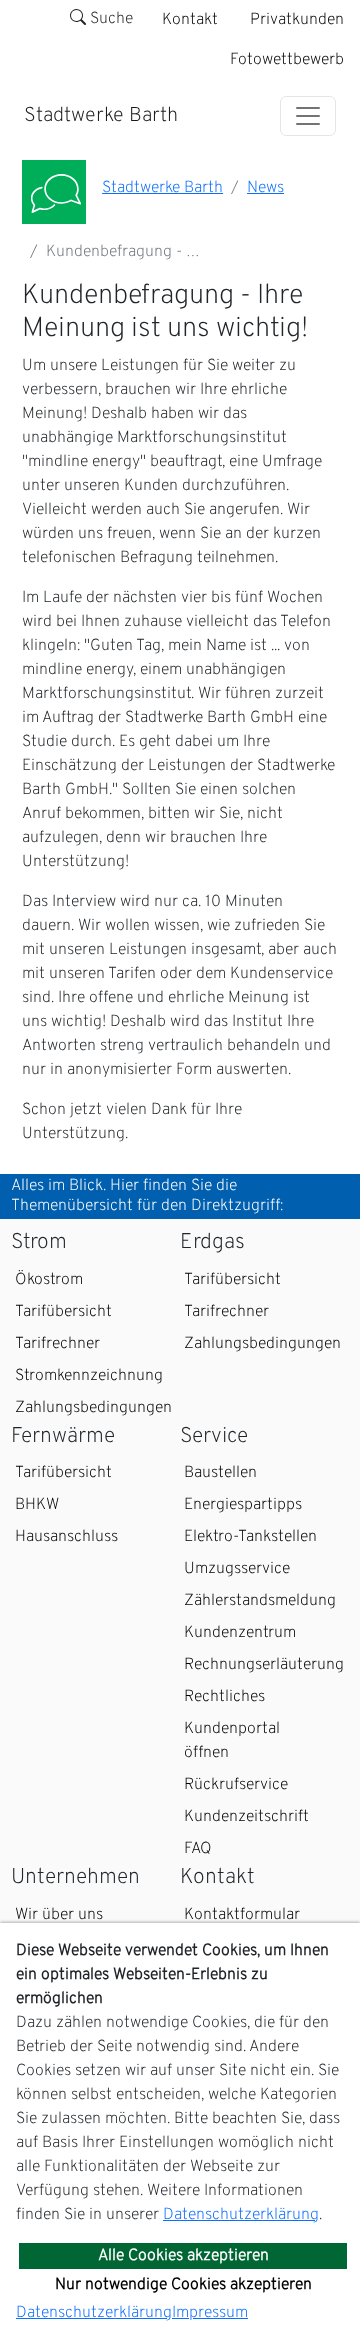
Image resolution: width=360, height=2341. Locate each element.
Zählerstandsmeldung (260, 1601)
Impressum (210, 2313)
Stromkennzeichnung (89, 1376)
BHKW (37, 1505)
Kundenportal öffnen (232, 1741)
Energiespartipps (243, 1505)
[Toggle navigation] (308, 116)
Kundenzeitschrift (246, 1817)
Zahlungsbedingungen (93, 1408)
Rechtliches (224, 1697)
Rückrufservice (236, 1785)
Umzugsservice (237, 1569)
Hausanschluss (66, 1537)
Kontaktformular (242, 1915)
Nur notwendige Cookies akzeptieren (183, 2285)
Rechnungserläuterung (264, 1665)
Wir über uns (59, 1915)
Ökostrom (49, 1280)
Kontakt (190, 20)
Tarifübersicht (63, 1312)
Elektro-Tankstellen (250, 1537)
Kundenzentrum (240, 1633)
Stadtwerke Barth (101, 116)
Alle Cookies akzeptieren (183, 2256)
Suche (109, 19)
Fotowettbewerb (287, 60)
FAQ (198, 1849)
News (265, 188)
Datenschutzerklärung (241, 2215)
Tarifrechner (57, 1344)
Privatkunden (297, 20)
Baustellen (220, 1473)
